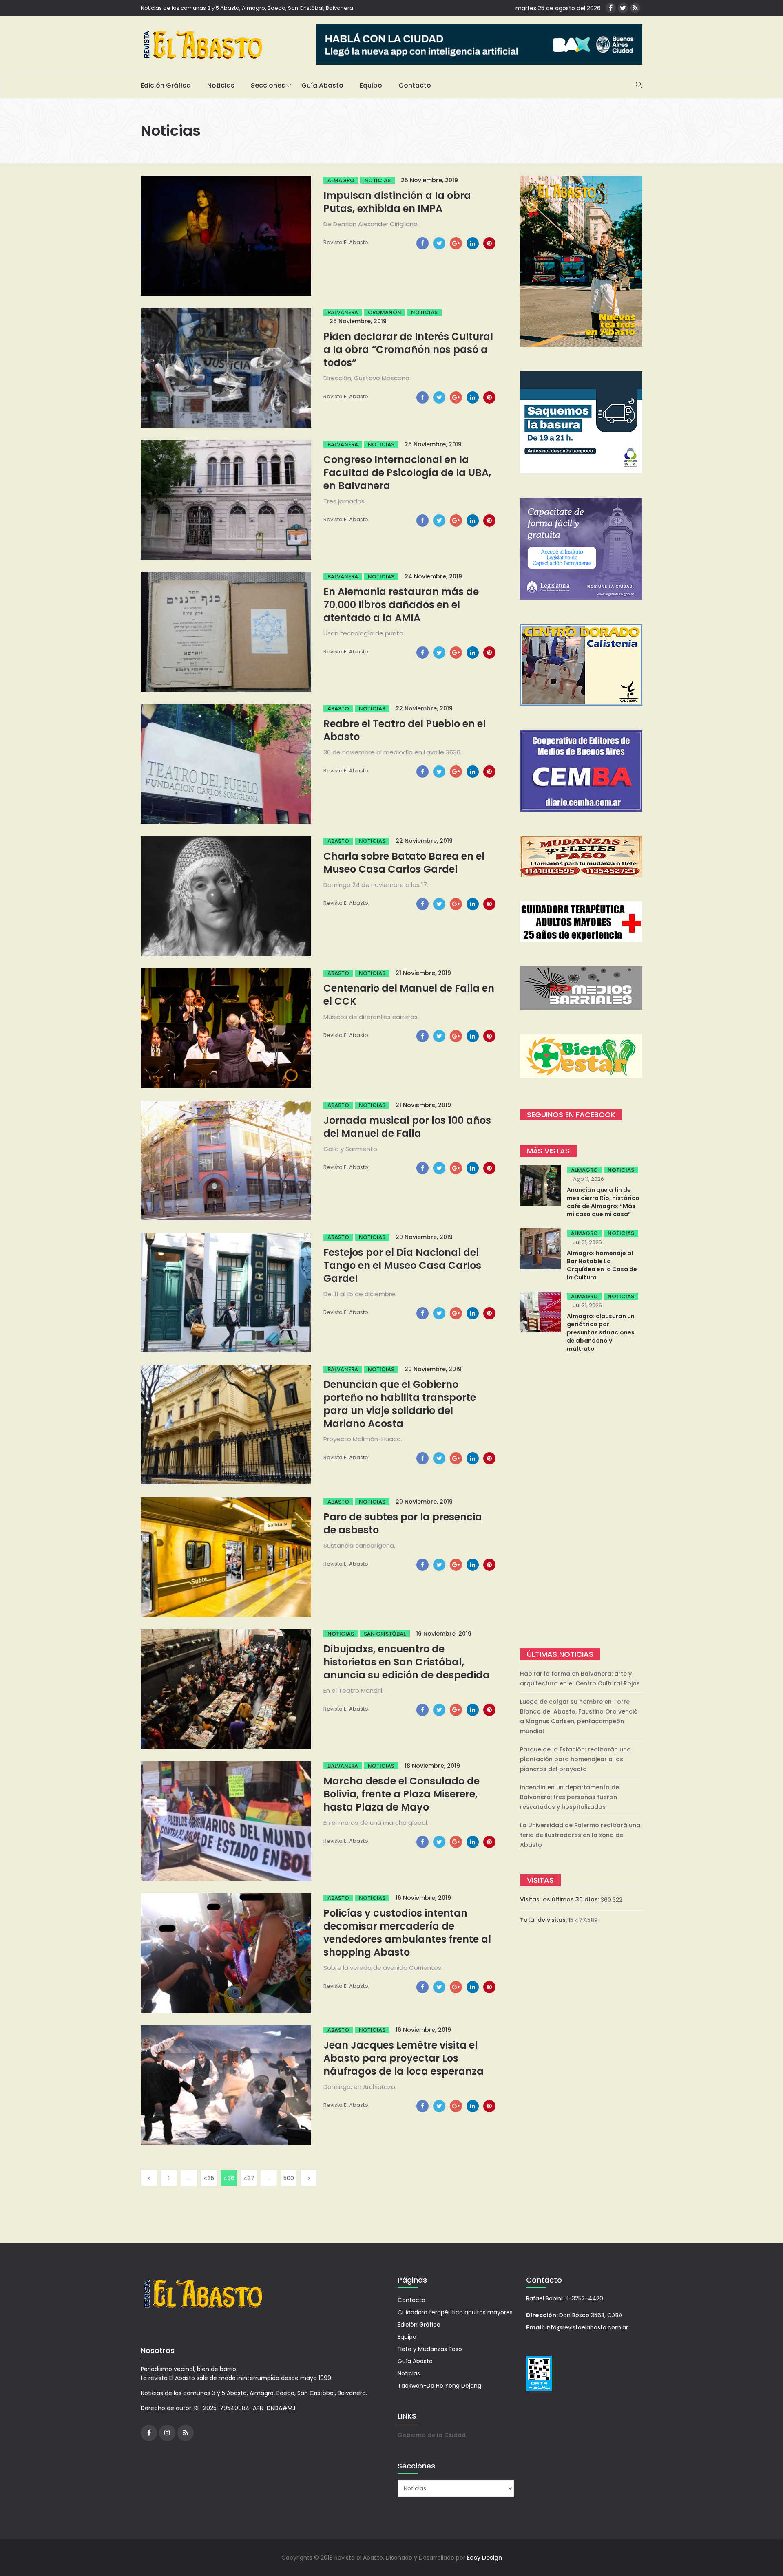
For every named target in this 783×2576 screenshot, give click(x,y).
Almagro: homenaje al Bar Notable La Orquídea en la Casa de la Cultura (602, 1265)
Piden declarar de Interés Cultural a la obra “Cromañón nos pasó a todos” (408, 350)
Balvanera (343, 312)
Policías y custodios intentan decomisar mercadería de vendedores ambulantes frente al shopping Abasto (407, 1933)
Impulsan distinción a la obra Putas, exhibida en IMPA (397, 202)
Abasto (338, 709)
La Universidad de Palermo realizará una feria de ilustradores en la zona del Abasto (580, 1835)
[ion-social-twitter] (623, 8)
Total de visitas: (544, 1920)
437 (249, 2178)
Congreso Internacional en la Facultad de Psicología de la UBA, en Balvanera (407, 473)
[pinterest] (489, 243)
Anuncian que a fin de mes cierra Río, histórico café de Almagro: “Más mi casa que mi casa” (603, 1202)
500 (289, 2178)
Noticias (221, 85)
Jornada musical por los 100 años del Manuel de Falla (407, 1127)
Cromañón (385, 312)
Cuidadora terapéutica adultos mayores (455, 2312)
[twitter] (439, 243)
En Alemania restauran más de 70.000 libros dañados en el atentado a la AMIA (401, 605)
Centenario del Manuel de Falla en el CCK (409, 995)
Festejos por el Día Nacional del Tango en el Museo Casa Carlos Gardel (402, 1265)
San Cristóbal (385, 1634)
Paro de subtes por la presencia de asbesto (403, 1523)
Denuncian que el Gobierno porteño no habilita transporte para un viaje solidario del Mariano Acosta (400, 1404)
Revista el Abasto (346, 242)
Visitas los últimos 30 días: (560, 1899)
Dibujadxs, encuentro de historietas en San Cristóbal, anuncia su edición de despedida (407, 1662)
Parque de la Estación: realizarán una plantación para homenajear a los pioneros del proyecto (575, 1759)
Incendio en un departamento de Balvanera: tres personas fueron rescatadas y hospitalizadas (570, 1797)
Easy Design (484, 2558)
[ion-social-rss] (635, 8)
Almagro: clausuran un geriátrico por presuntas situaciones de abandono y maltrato (601, 1332)
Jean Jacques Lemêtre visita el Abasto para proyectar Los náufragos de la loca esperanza (404, 2058)
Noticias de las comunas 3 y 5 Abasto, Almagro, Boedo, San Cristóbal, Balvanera (247, 8)
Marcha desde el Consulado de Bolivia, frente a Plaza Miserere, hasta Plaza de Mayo (401, 1794)
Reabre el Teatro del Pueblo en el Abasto (405, 730)
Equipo (371, 85)
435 (209, 2178)
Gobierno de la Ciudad (432, 2435)
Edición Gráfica (166, 85)
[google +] (456, 243)
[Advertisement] (581, 1502)
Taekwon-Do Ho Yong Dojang (439, 2386)
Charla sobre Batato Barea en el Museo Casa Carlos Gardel (404, 863)
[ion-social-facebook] (611, 8)
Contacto (415, 85)
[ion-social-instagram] (167, 2433)
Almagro (341, 180)
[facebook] (422, 243)
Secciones (268, 85)
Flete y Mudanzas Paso (430, 2349)
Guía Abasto (322, 85)
